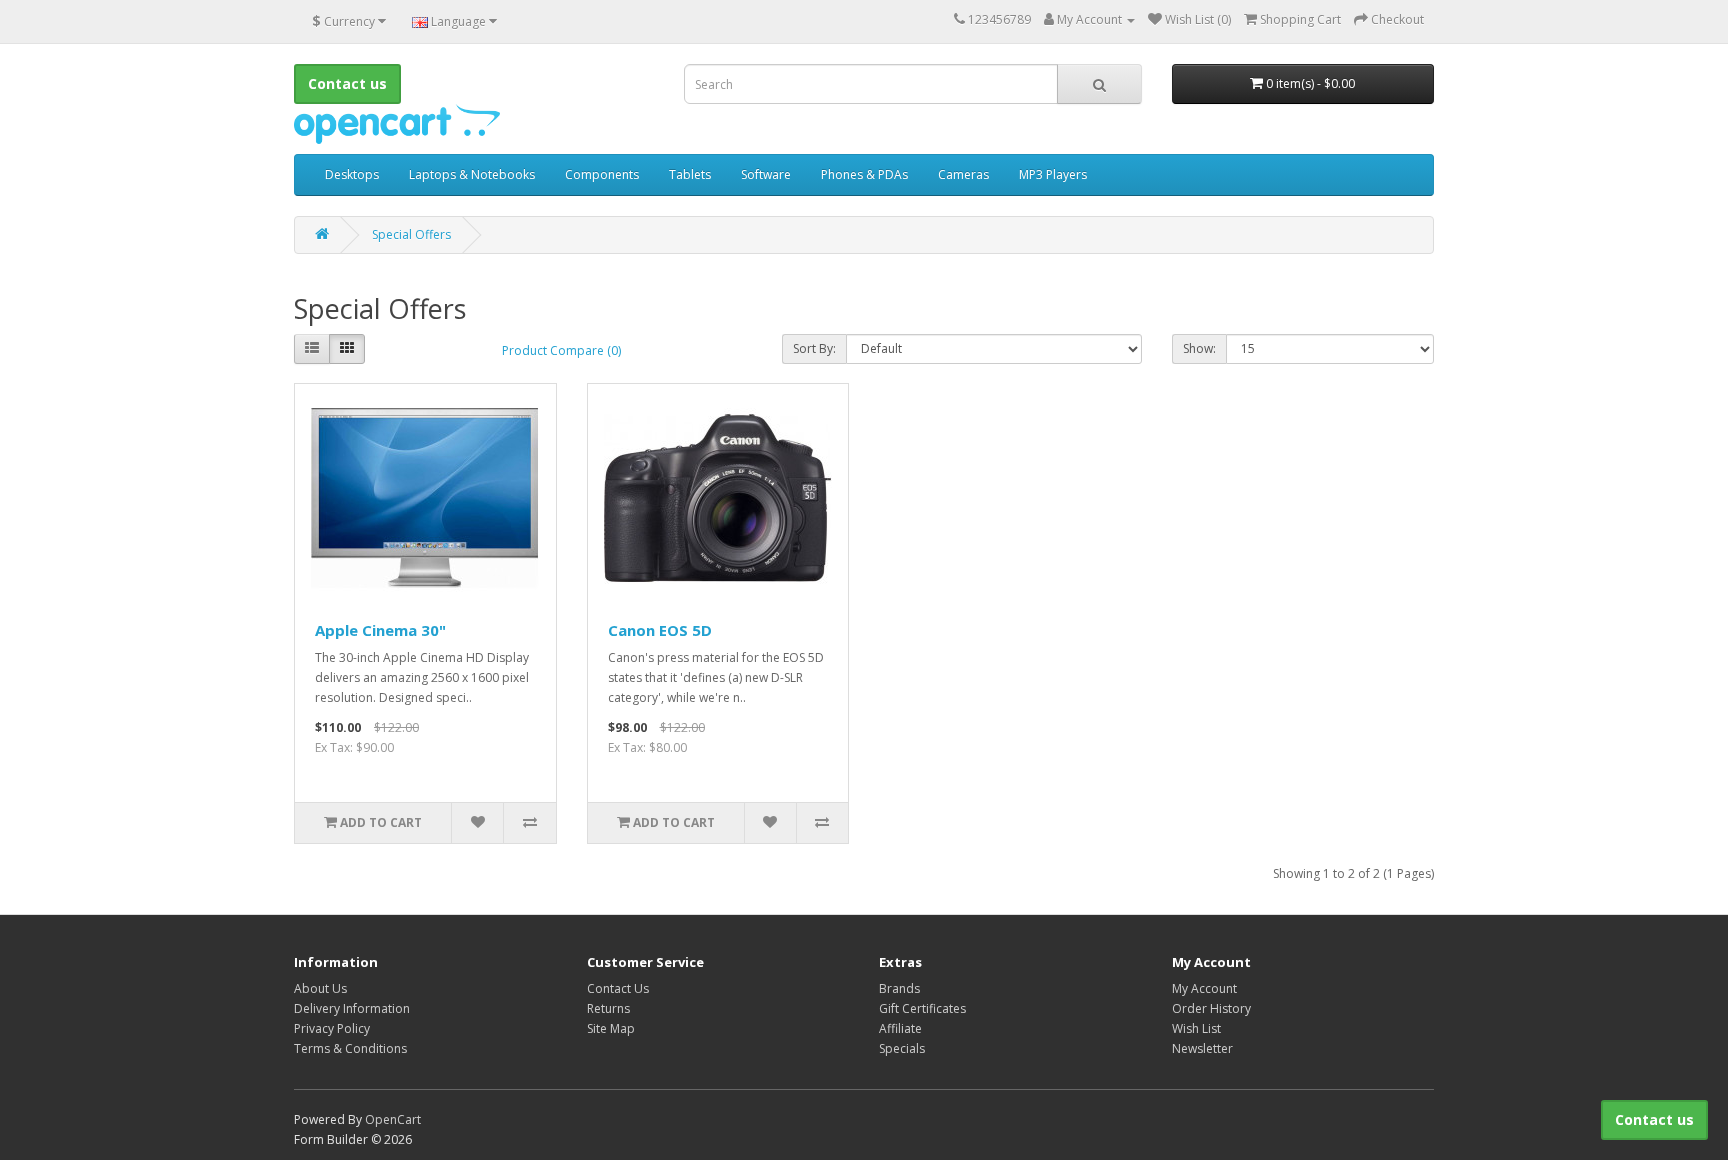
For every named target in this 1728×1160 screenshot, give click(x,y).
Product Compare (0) (561, 350)
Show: (1199, 348)
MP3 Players (1053, 174)
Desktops (352, 174)
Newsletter (1202, 1048)
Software (766, 174)
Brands (899, 988)
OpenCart (393, 1119)
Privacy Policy (332, 1028)
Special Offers (411, 234)
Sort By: (814, 348)
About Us (320, 988)
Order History (1211, 1008)
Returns (608, 1008)
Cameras (963, 174)
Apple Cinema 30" (380, 630)
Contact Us (618, 988)
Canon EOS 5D (660, 630)
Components (602, 174)
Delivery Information (352, 1008)
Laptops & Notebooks (472, 174)
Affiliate (900, 1028)
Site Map (611, 1028)
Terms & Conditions (350, 1048)
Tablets (690, 174)
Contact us (1654, 1119)
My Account (1204, 988)
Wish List (1196, 1028)
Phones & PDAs (864, 174)
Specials (902, 1048)
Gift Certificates (922, 1008)
